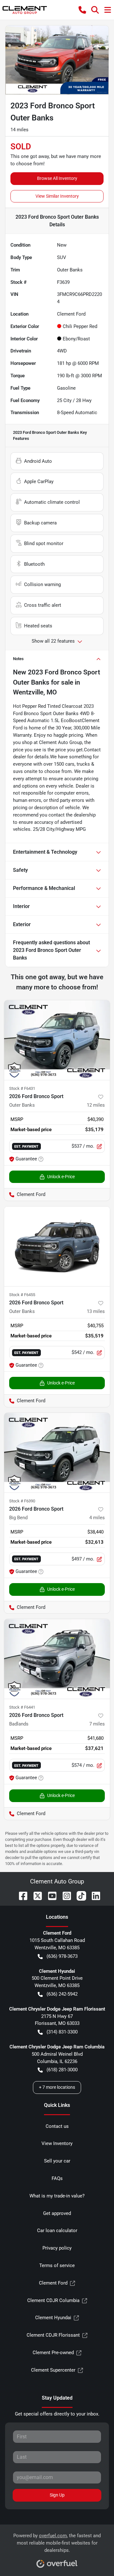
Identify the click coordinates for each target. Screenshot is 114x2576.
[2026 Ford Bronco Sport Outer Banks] (57, 1040)
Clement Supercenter (53, 2370)
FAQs (57, 2178)
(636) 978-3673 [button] (62, 1956)
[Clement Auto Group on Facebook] (21, 1896)
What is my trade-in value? (57, 2196)
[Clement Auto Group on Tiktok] (79, 1896)
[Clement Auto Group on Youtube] (50, 1896)
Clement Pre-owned (53, 2353)
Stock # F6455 (22, 1295)
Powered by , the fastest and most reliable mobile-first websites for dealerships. (57, 2543)
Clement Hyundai (53, 2318)
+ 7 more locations (57, 2087)
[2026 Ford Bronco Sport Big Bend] (57, 1453)
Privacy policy (57, 2248)
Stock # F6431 (22, 1088)
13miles (96, 1311)
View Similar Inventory (57, 196)
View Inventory (57, 2143)
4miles (97, 1518)
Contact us (57, 2126)
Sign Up (57, 2495)
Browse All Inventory (57, 178)
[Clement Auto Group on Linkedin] (93, 1896)
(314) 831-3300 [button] (62, 2032)
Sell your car (57, 2161)
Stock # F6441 (22, 1707)
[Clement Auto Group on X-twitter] (35, 1896)
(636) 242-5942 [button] (62, 1994)
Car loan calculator (57, 2231)
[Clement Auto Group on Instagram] (64, 1896)
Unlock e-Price (61, 1177)
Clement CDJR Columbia (53, 2300)
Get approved (57, 2213)
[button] (82, 10)
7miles (97, 1724)
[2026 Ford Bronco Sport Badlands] (57, 1659)
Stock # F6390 (22, 1501)
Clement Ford (53, 2283)
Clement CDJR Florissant (53, 2335)
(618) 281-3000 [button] (62, 2070)
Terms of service (57, 2265)
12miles (96, 1105)
